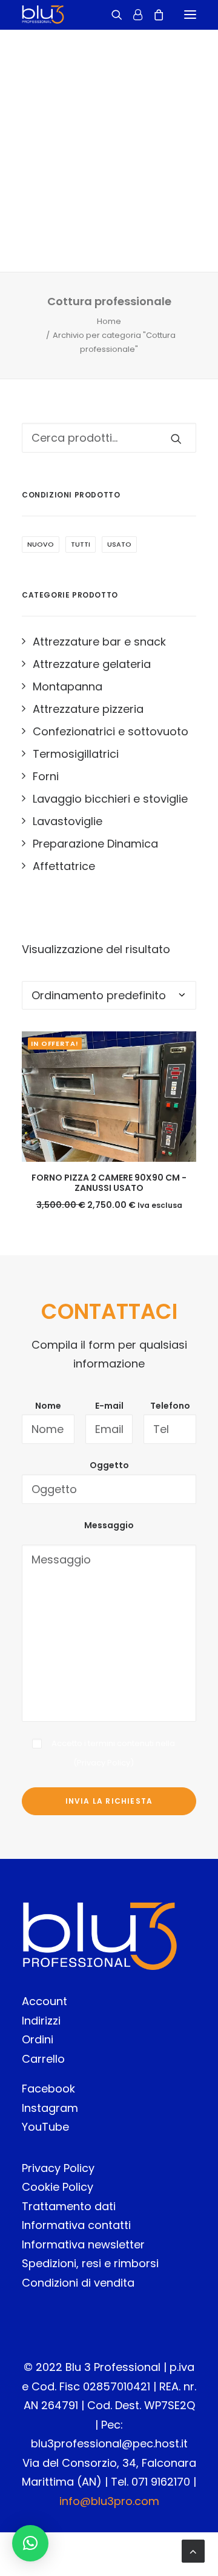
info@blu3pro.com (109, 2501)
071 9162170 (161, 2482)
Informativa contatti (76, 2225)
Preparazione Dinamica (95, 844)
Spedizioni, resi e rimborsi (90, 2263)
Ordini (38, 2039)
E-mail (109, 1406)
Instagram (50, 2108)
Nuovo (41, 544)
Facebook (48, 2089)
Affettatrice (64, 866)
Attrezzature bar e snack (99, 642)
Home (109, 321)
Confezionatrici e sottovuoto (111, 731)
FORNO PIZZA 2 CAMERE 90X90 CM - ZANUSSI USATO (109, 1183)
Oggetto (109, 1465)
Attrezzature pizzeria (88, 709)
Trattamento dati (69, 2206)
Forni (46, 776)
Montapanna (68, 686)
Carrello (43, 2059)
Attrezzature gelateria (92, 664)
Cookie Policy (58, 2187)
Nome (48, 1406)
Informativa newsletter (83, 2244)
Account (45, 2001)
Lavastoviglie (68, 821)
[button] (30, 2543)
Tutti (81, 544)
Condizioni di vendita (78, 2283)
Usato (119, 544)
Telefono (170, 1406)
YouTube (45, 2127)
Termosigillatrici (76, 754)
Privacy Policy (104, 1763)
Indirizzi (41, 2021)
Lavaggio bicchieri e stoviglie (110, 799)
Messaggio (109, 1525)
